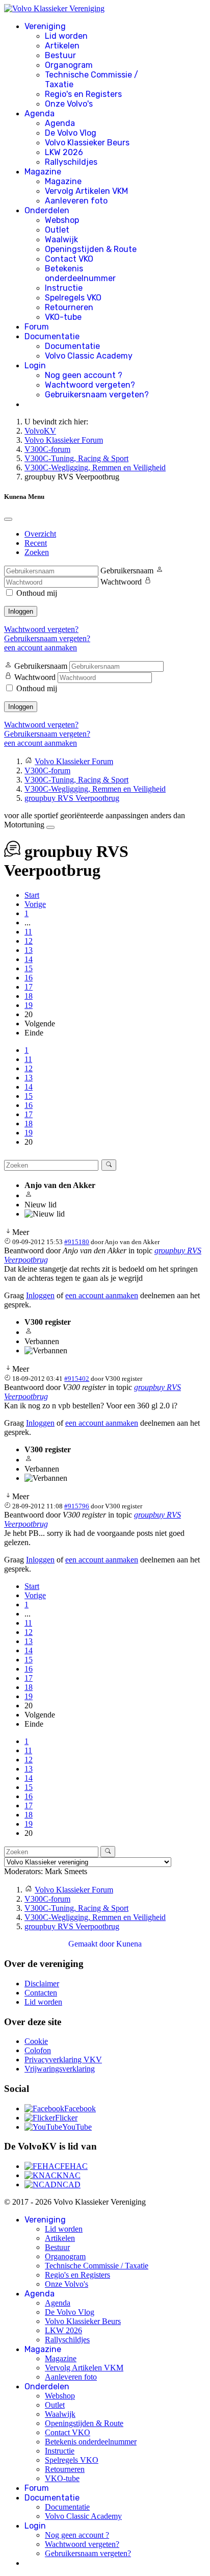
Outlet (57, 230)
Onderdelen (47, 210)
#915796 (77, 1506)
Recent (36, 543)
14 (29, 959)
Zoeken (37, 552)
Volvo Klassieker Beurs (87, 143)
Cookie (36, 2041)
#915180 (77, 1242)
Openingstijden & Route (91, 249)
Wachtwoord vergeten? (90, 385)
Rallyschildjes (71, 162)
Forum (37, 327)
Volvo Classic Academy (89, 356)
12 (29, 941)
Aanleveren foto (76, 201)
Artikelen (62, 46)
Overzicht (40, 534)
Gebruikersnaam (127, 571)
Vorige (35, 904)
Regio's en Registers (83, 94)
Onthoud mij (37, 593)
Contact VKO (69, 259)
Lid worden (66, 36)
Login (35, 365)
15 (29, 968)
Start (32, 895)
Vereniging (45, 26)
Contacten (41, 1993)
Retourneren (69, 307)
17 (29, 987)
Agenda (40, 113)
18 (29, 996)
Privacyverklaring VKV (63, 2060)
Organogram (69, 65)
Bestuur (60, 55)
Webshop (62, 220)
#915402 (77, 1379)
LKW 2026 (64, 152)
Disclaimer (42, 1984)
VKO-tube (63, 317)
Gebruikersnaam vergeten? (97, 395)
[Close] (8, 519)
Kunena (129, 1944)
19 (29, 1005)
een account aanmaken (41, 648)
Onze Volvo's (69, 104)
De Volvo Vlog (71, 133)
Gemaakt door (92, 1944)
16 (29, 978)
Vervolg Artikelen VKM (86, 191)
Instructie (64, 288)
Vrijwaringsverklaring (60, 2069)
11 (28, 932)
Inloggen (21, 611)
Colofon (38, 2050)
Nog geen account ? (84, 375)
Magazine (43, 172)
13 (29, 950)
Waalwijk (61, 239)
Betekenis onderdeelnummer (80, 273)
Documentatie (52, 336)
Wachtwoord (121, 582)
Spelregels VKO (73, 298)
